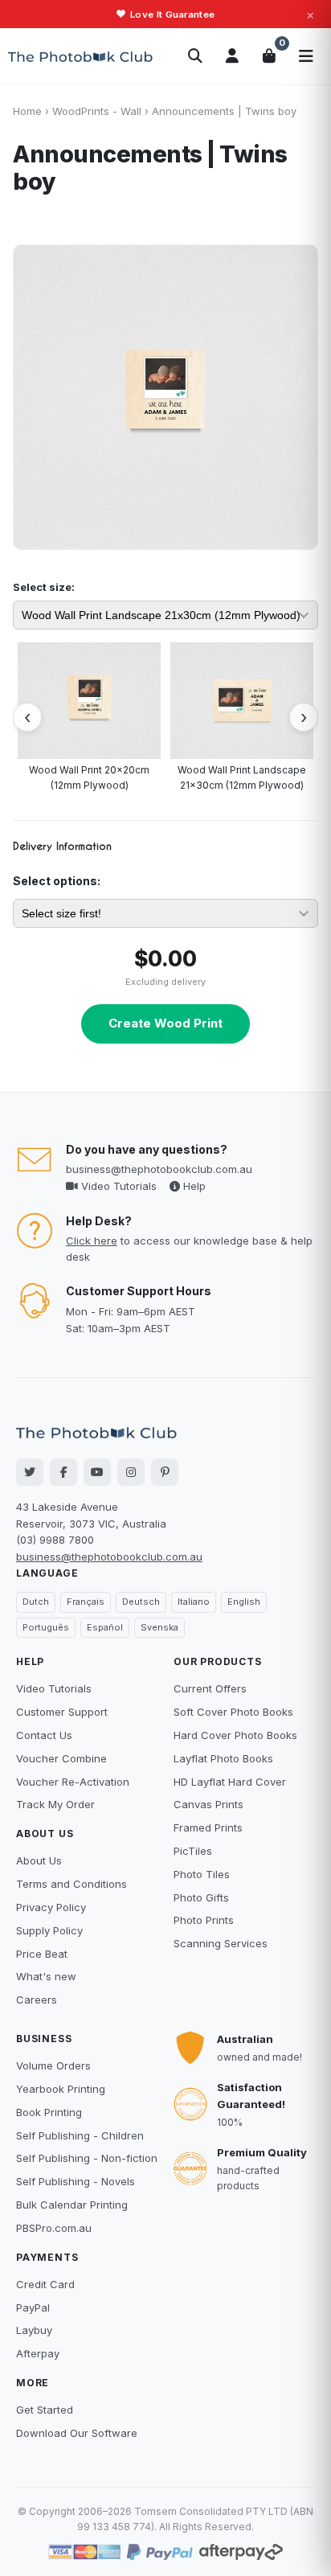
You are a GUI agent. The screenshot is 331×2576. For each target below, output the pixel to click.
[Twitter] (30, 1472)
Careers (37, 2000)
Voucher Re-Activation (73, 1782)
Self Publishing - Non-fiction (87, 2158)
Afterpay (38, 2353)
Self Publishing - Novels (76, 2181)
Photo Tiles (202, 1874)
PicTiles (193, 1851)
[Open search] (195, 56)
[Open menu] (306, 56)
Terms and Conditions (72, 1884)
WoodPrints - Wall (97, 111)
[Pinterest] (165, 1472)
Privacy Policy (51, 1907)
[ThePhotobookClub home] (80, 56)
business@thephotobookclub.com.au (159, 1169)
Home (27, 111)
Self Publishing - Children (80, 2135)
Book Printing (49, 2112)
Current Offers (210, 1688)
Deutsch (141, 1602)
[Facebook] (63, 1472)
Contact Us (44, 1735)
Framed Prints (208, 1827)
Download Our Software (77, 2433)
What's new (46, 1976)
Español (105, 1627)
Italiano (194, 1602)
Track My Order (55, 1804)
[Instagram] (131, 1472)
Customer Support (62, 1712)
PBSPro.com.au (54, 2228)
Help (193, 1186)
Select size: (44, 587)
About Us (39, 1860)
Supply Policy (49, 1930)
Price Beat (42, 1954)
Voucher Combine (61, 1758)
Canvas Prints (208, 1804)
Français (86, 1602)
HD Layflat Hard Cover (230, 1782)
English (244, 1602)
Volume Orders (53, 2065)
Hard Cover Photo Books (235, 1735)
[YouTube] (97, 1472)
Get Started (45, 2410)
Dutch (36, 1602)
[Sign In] (232, 56)
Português (46, 1627)
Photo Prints (204, 1920)
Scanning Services (221, 1943)
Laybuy (34, 2330)
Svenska (159, 1627)
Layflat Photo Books (223, 1758)
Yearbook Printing (61, 2089)
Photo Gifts (201, 1897)
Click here (92, 1241)
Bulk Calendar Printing (72, 2205)
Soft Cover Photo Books (233, 1712)
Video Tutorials (117, 1186)
